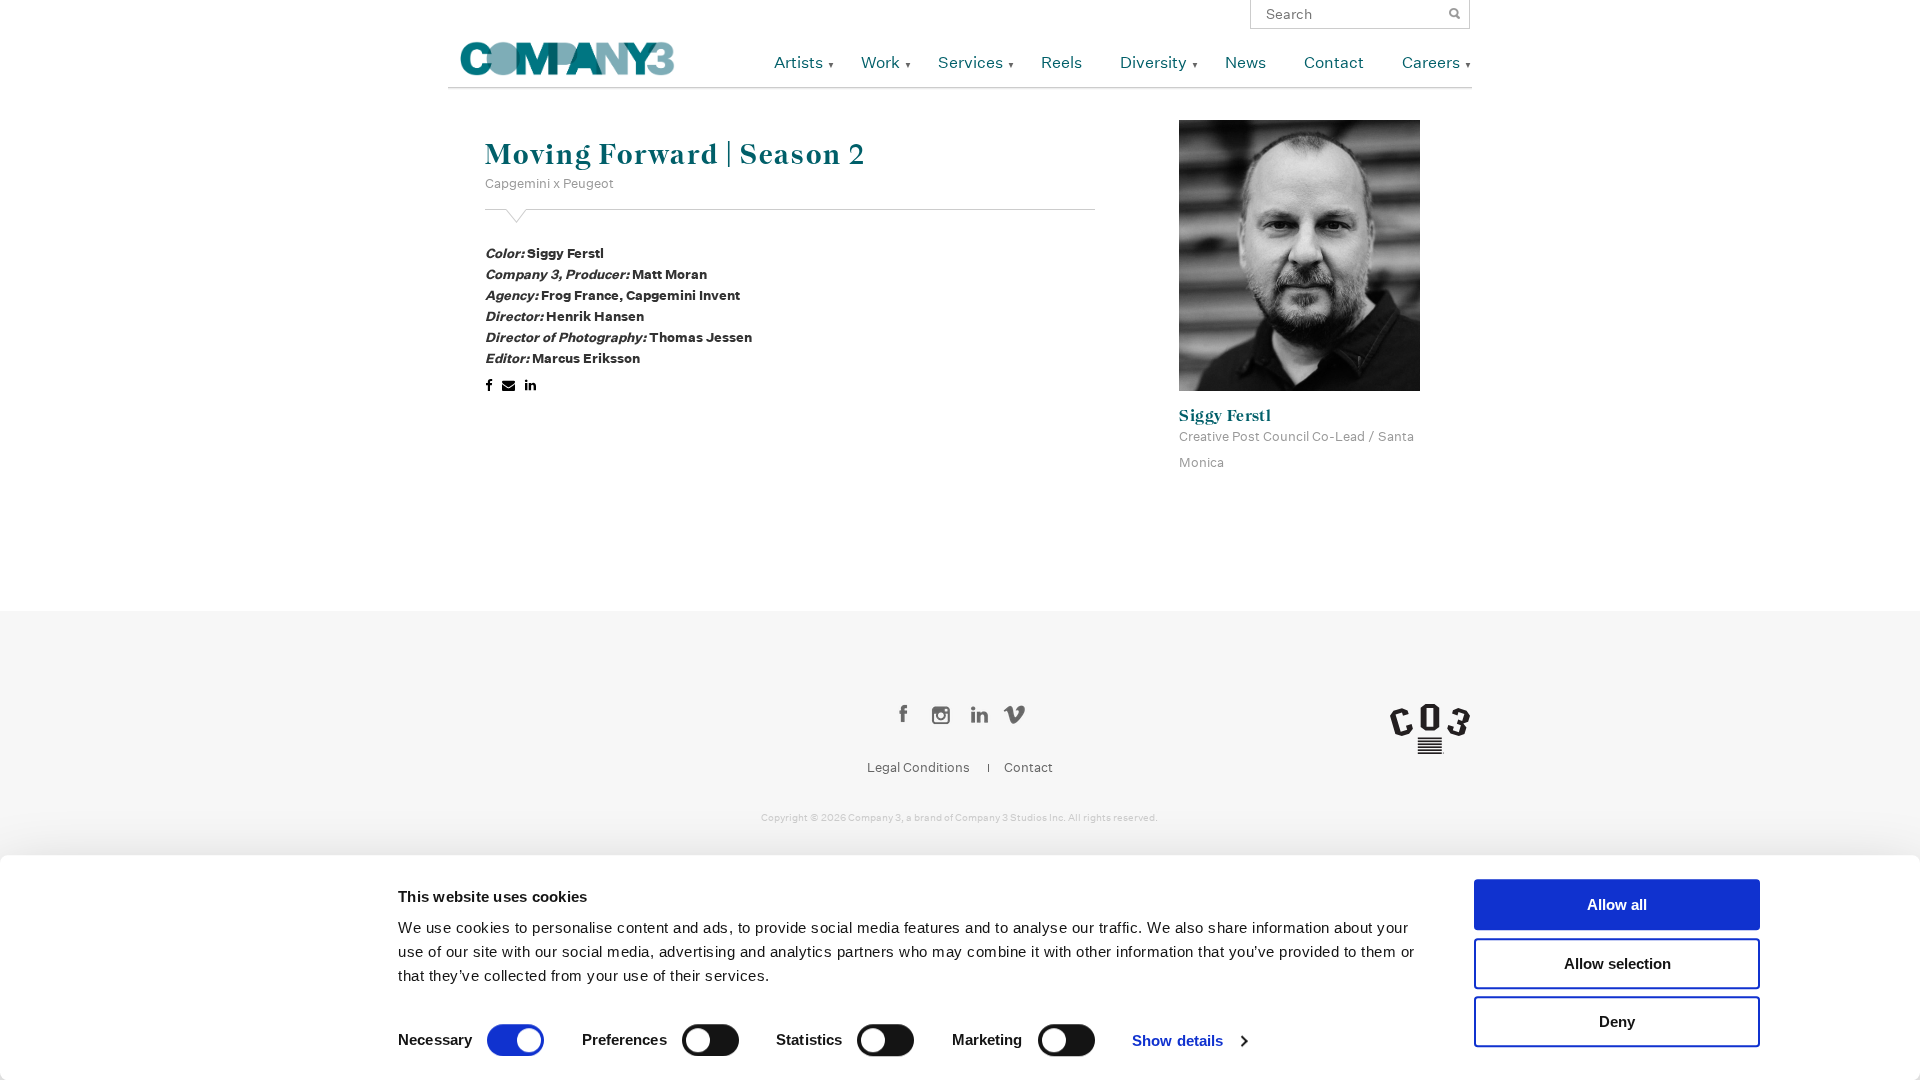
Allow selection (1617, 963)
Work (880, 62)
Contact (1334, 62)
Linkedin (979, 716)
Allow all (1617, 904)
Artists (798, 62)
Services (970, 62)
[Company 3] (567, 55)
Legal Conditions (918, 767)
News (1245, 62)
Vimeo (1017, 716)
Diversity (1153, 62)
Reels (1061, 62)
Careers (1431, 62)
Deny (1617, 1021)
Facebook (903, 716)
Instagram (941, 716)
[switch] (710, 1040)
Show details (1177, 1040)
